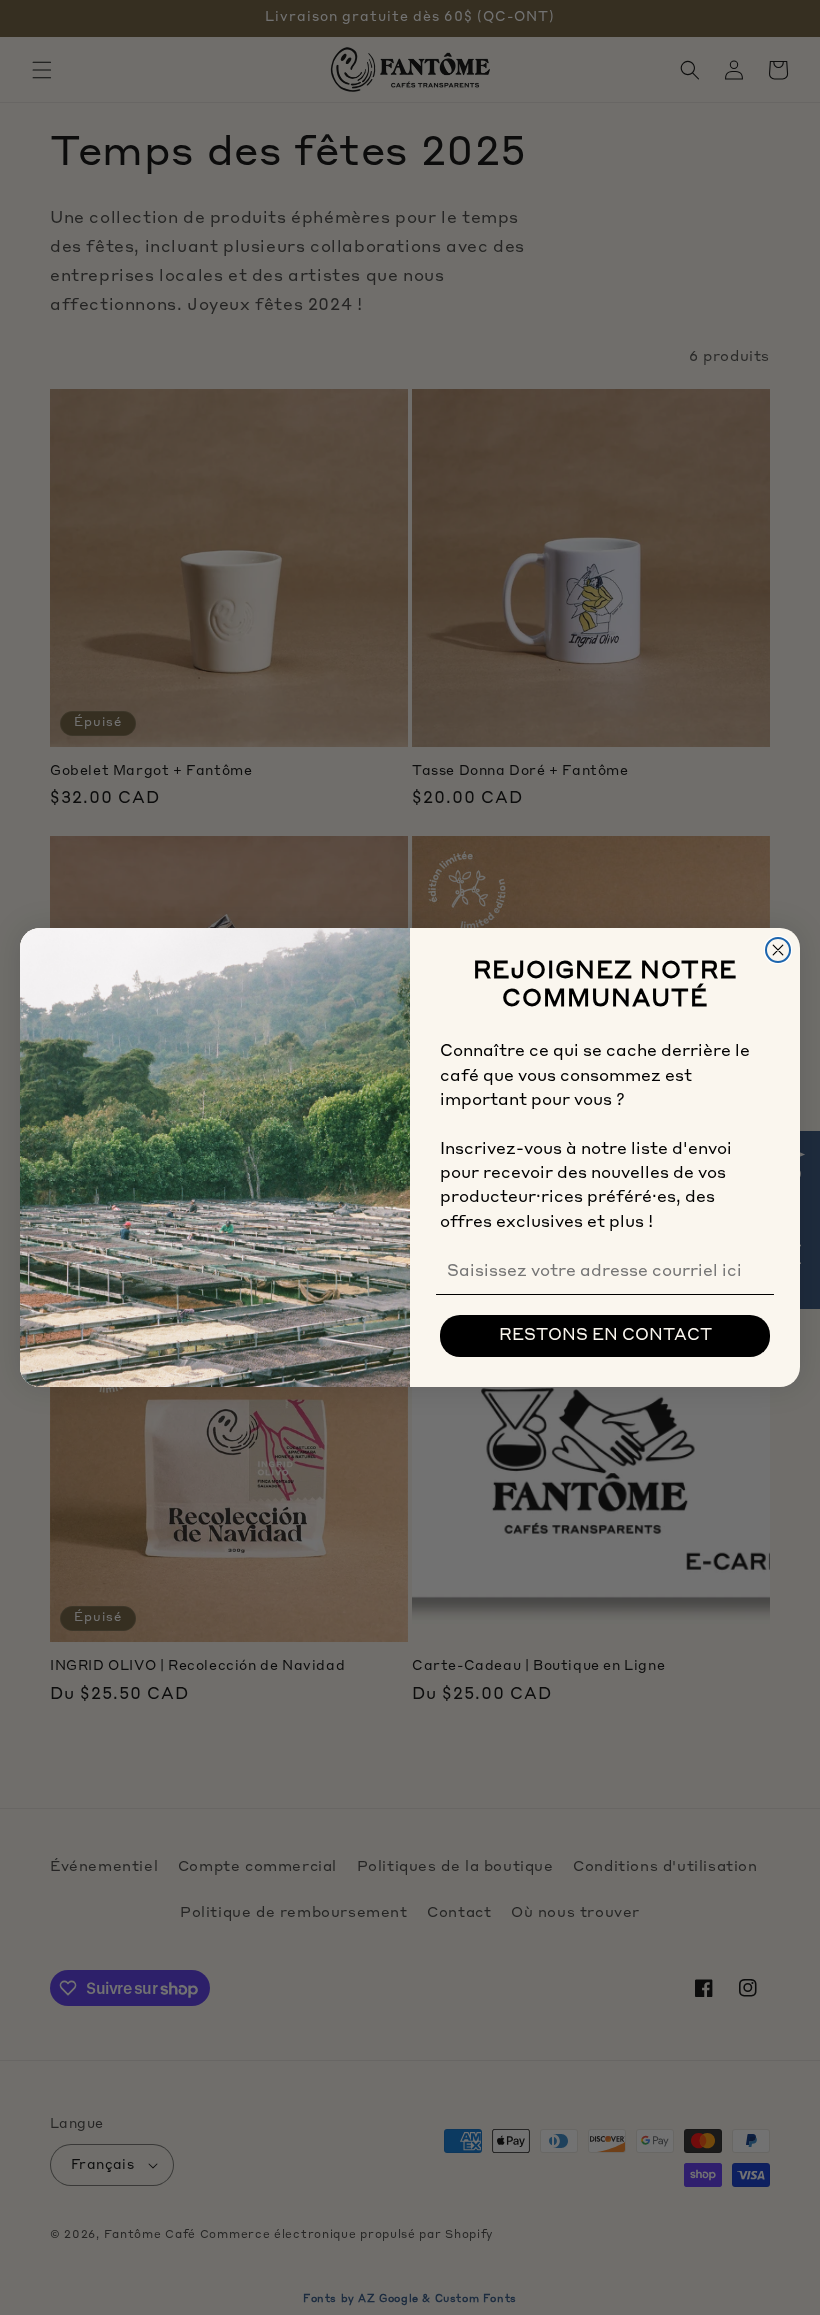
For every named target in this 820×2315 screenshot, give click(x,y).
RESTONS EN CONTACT (605, 1336)
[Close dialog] (778, 950)
